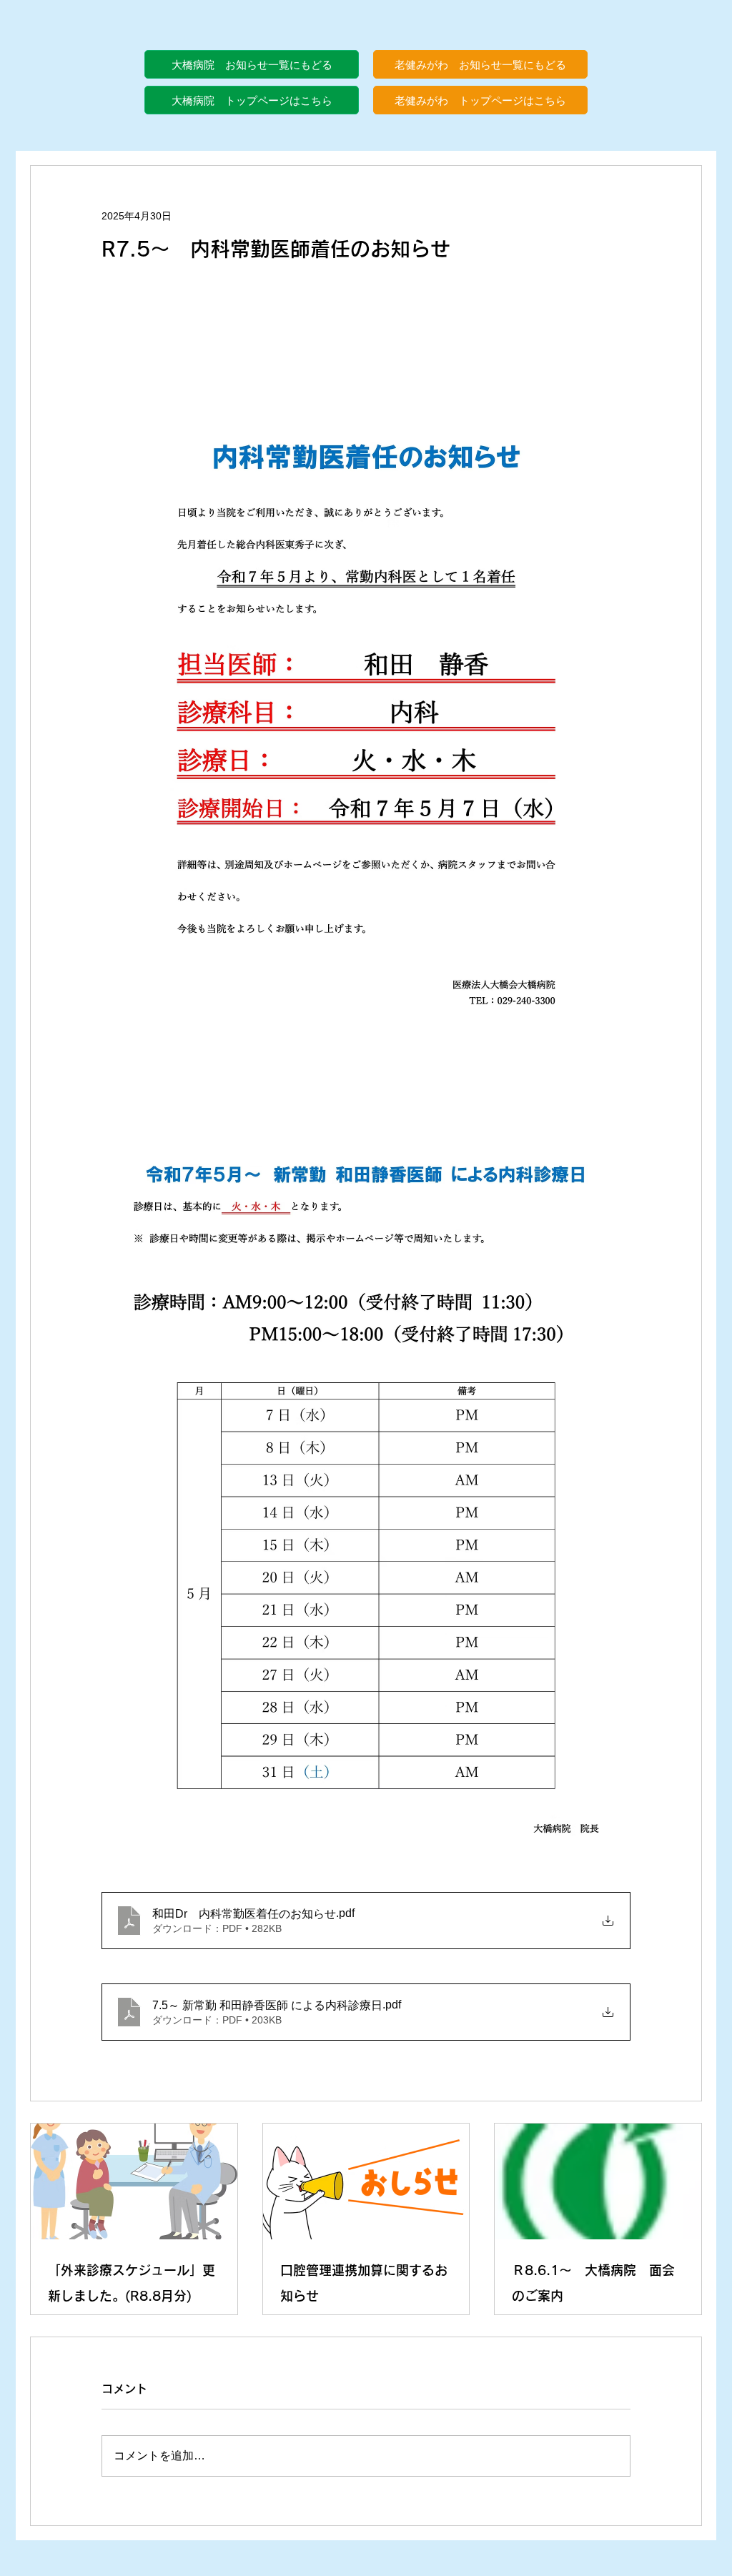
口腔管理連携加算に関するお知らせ (364, 2283)
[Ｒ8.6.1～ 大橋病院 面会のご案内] (598, 2181)
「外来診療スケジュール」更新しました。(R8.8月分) (132, 2283)
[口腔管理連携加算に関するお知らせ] (366, 2181)
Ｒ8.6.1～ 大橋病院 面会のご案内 (593, 2283)
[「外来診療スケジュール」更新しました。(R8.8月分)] (134, 2181)
